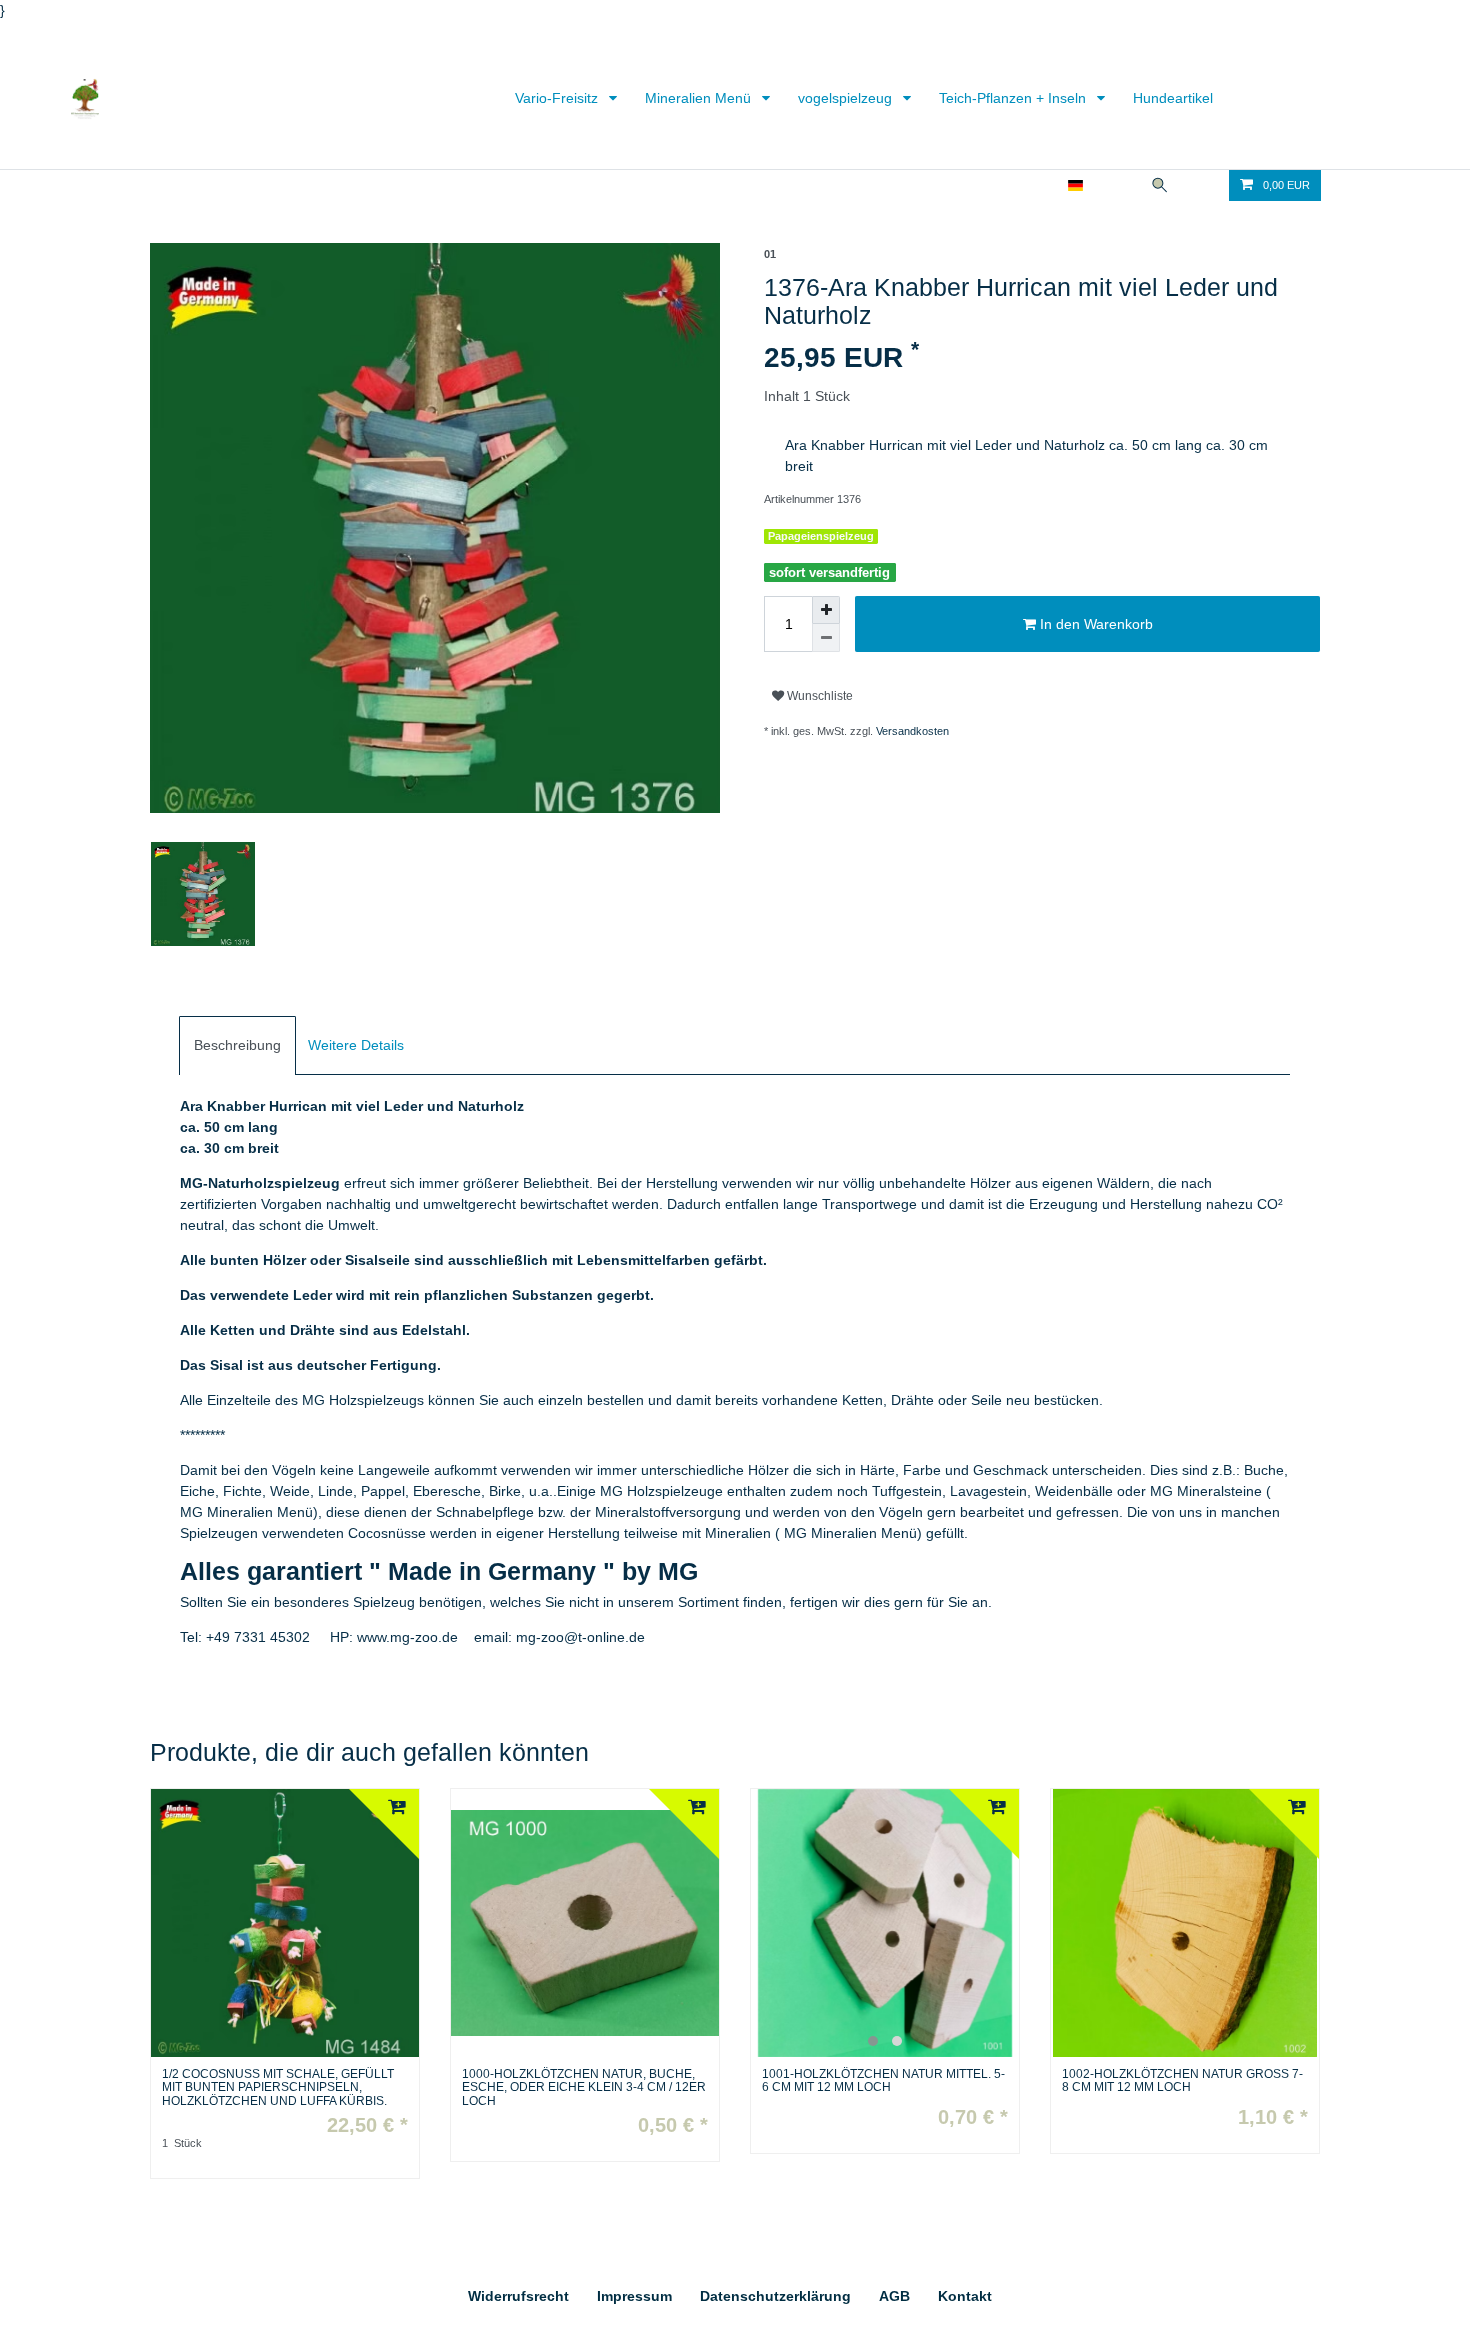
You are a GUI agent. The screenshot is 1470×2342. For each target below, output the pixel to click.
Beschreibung (237, 1045)
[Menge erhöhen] (826, 610)
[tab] (237, 1045)
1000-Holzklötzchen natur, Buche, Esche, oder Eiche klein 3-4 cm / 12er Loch (584, 2087)
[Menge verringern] (826, 638)
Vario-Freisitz (558, 98)
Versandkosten (912, 731)
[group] (885, 1923)
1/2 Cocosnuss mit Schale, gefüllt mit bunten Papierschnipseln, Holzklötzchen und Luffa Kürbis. (278, 2087)
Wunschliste (818, 696)
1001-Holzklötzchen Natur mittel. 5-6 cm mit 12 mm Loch (883, 2081)
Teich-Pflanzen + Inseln (1014, 98)
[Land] (1075, 185)
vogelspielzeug (847, 98)
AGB (894, 2296)
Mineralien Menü (700, 98)
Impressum (634, 2296)
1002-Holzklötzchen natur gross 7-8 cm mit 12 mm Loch (1182, 2081)
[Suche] (1160, 185)
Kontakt (965, 2296)
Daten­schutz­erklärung (775, 2296)
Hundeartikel (1173, 98)
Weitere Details (356, 1045)
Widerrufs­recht (518, 2296)
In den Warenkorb (1094, 624)
